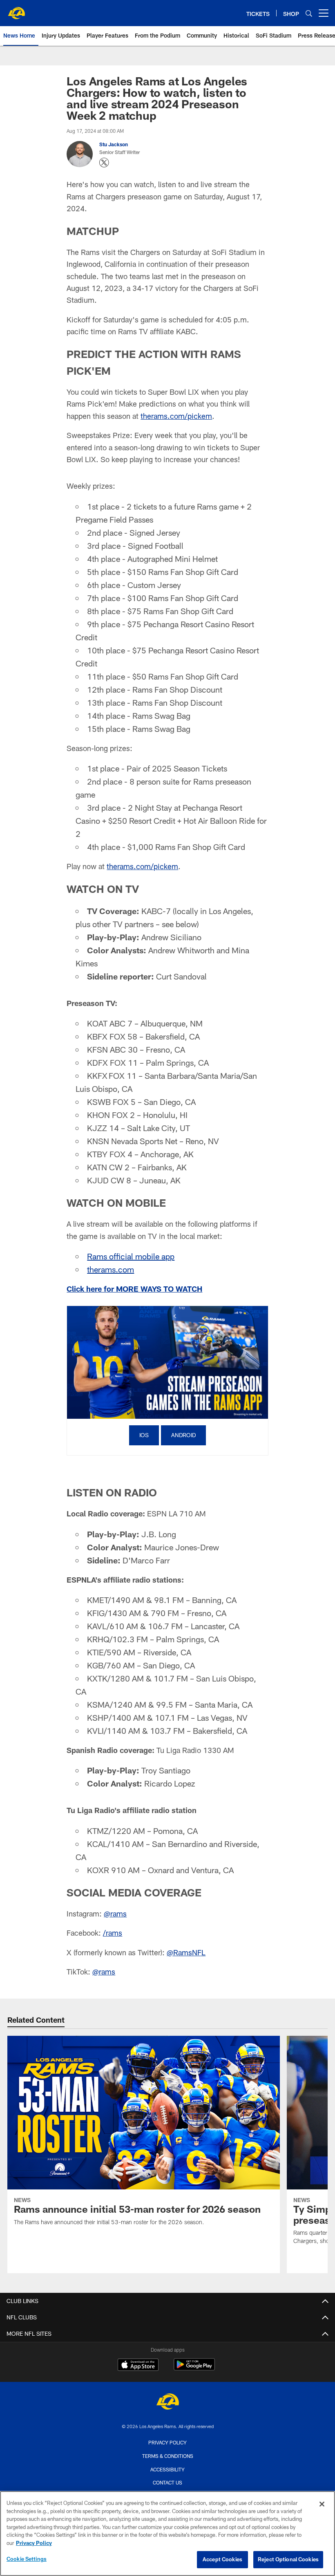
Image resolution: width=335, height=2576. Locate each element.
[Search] (309, 13)
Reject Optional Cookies (288, 2559)
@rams (115, 1914)
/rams (113, 1933)
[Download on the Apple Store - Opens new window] (138, 2366)
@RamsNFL (186, 1952)
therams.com (111, 1269)
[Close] (322, 2504)
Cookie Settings (27, 2559)
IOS (144, 1435)
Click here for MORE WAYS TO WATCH (134, 1289)
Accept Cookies (222, 2559)
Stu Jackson (114, 144)
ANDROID (183, 1435)
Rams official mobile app (131, 1256)
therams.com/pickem (176, 416)
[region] (167, 2534)
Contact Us (167, 2482)
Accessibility (167, 2469)
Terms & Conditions (168, 2456)
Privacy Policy (167, 2442)
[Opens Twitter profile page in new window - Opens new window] (104, 163)
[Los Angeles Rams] (167, 2403)
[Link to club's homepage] (16, 10)
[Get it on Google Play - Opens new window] (194, 2369)
